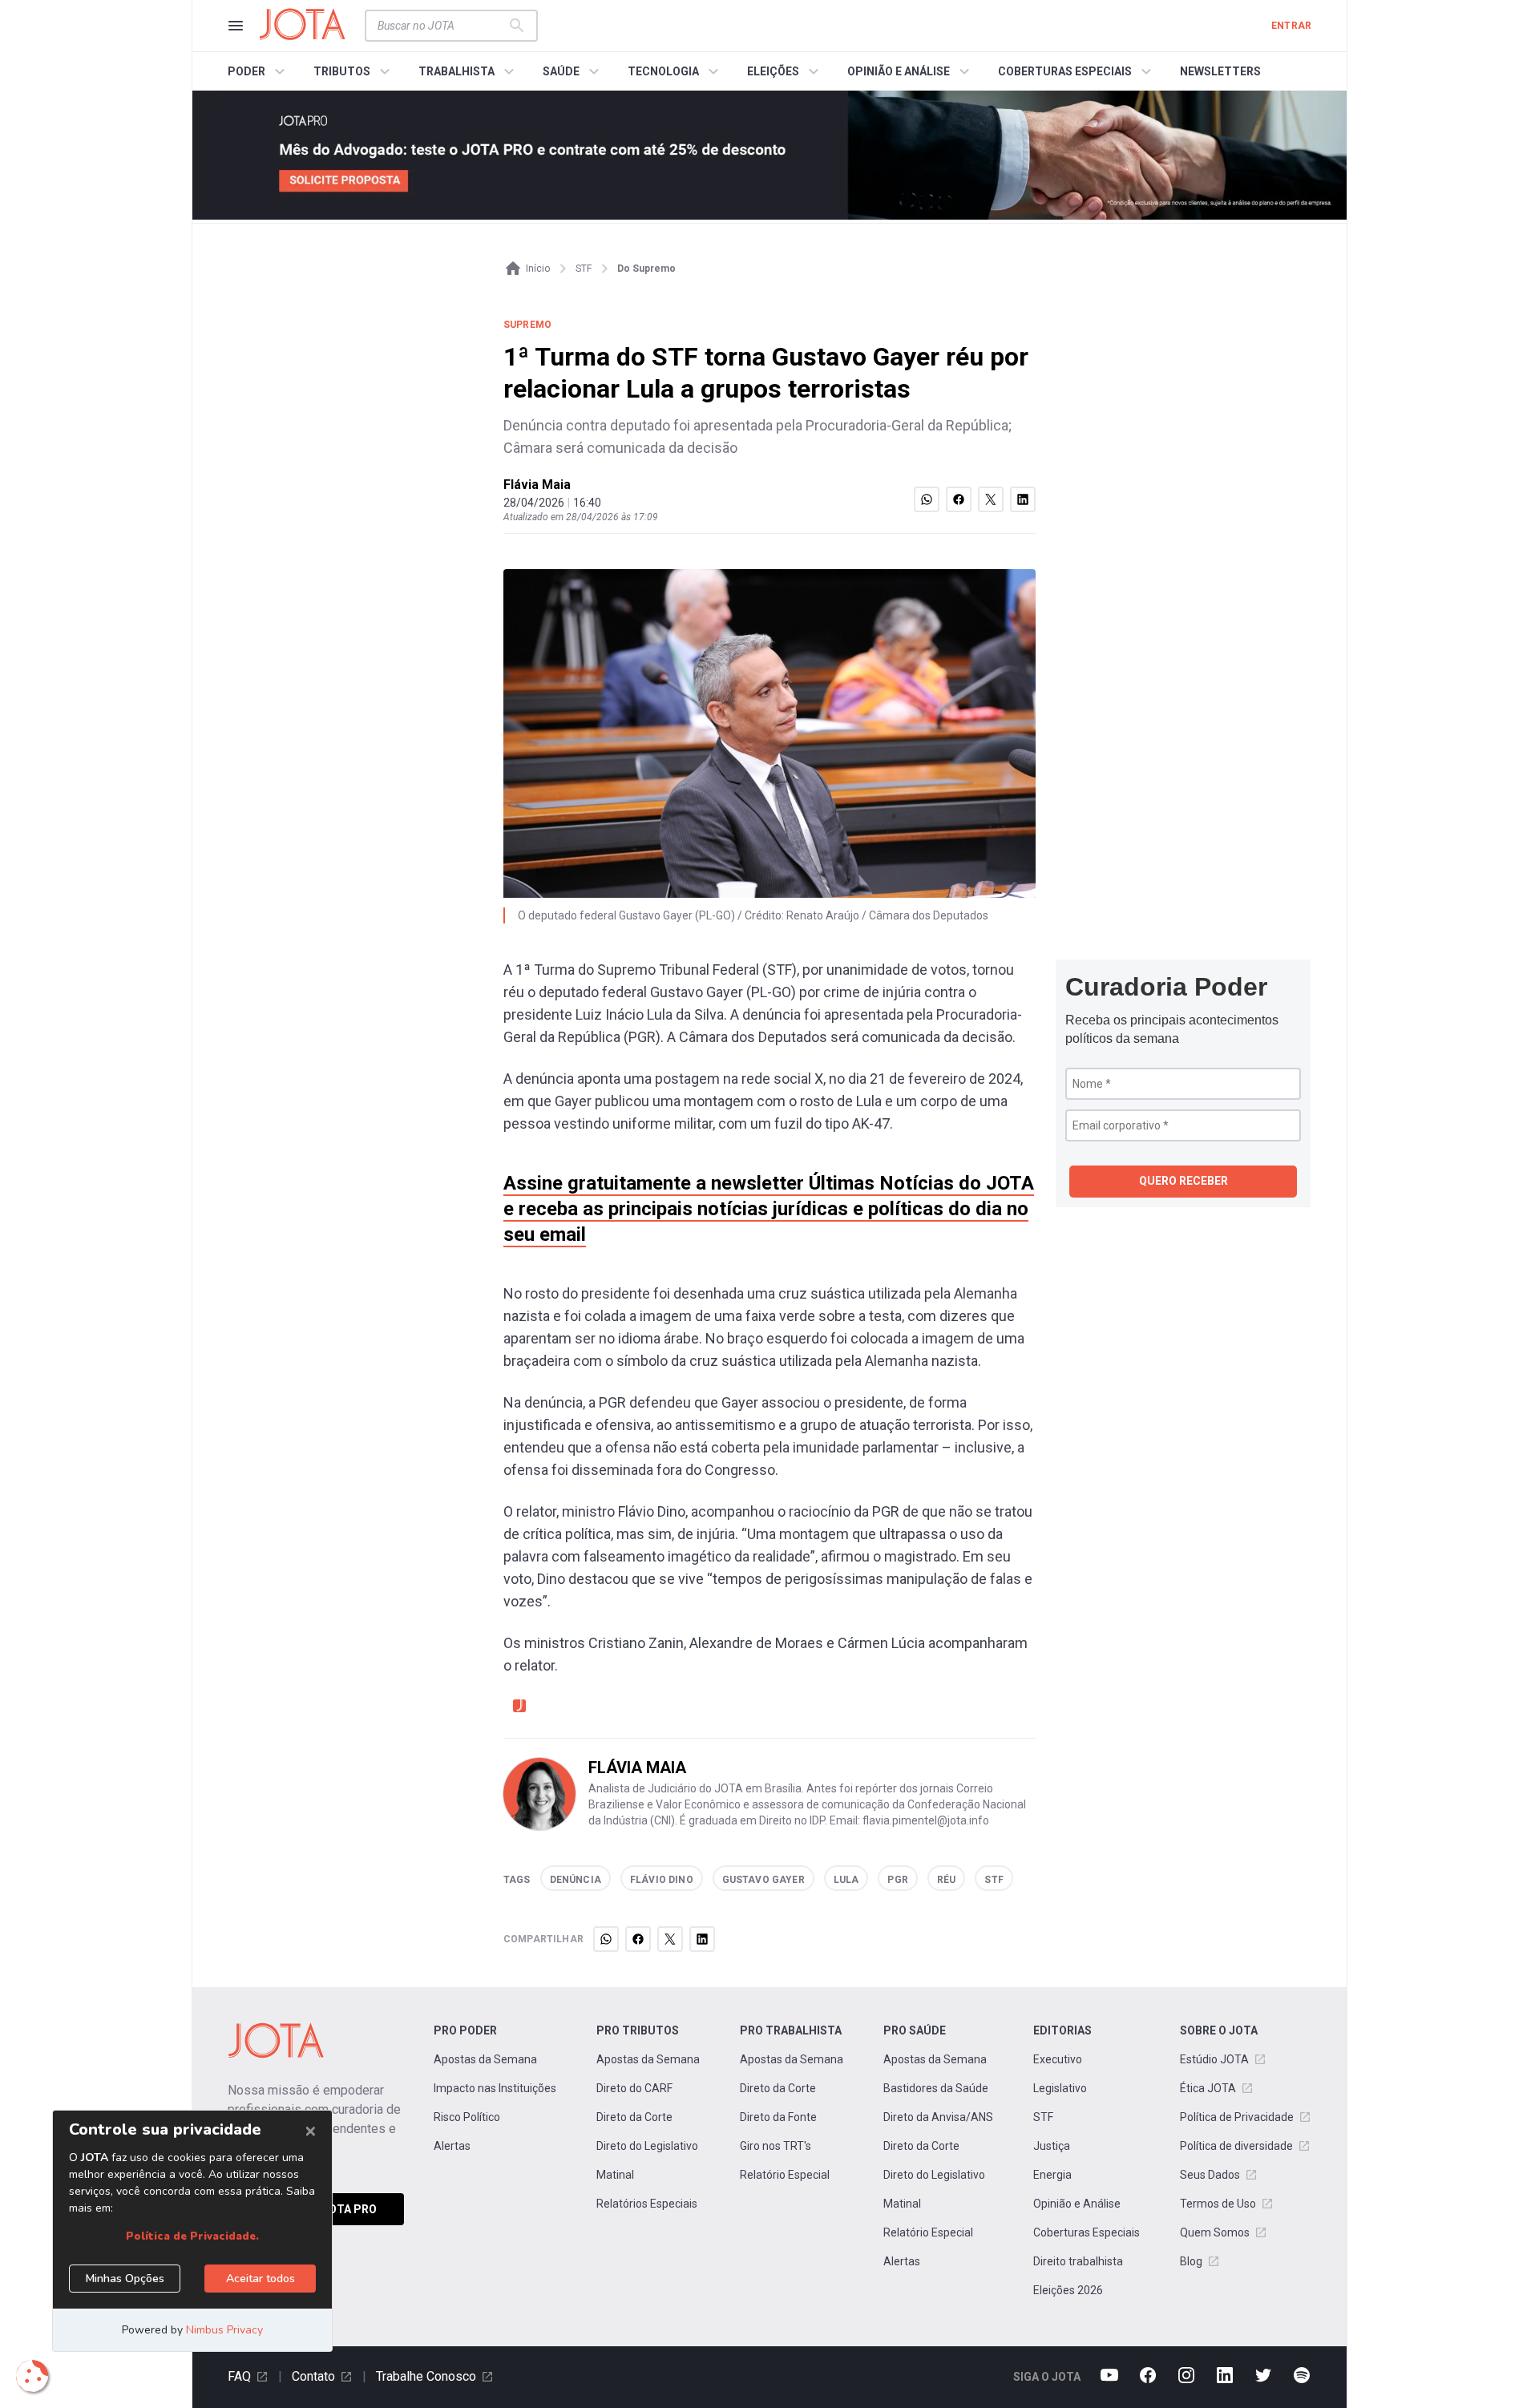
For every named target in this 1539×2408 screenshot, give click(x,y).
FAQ (239, 2376)
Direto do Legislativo (647, 2146)
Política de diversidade (1236, 2146)
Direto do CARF (634, 2088)
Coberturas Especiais (1087, 2232)
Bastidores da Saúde (936, 2088)
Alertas (452, 2146)
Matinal (615, 2175)
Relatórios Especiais (647, 2204)
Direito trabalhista (1078, 2261)
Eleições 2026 (1068, 2290)
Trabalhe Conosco (426, 2376)
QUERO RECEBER (1184, 1181)
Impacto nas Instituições (495, 2088)
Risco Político (467, 2117)
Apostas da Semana (485, 2059)
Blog (1191, 2261)
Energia (1052, 2175)
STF (1043, 2117)
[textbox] (442, 26)
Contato (313, 2376)
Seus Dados (1210, 2175)
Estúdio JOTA (1214, 2059)
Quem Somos (1215, 2232)
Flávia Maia (537, 485)
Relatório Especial (785, 2175)
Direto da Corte (634, 2117)
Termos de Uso (1218, 2204)
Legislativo (1060, 2088)
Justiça (1052, 2146)
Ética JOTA (1208, 2088)
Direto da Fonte (778, 2117)
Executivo (1058, 2059)
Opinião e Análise (1077, 2204)
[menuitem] (259, 71)
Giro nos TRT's (776, 2146)
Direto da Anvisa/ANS (938, 2117)
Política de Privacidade (1237, 2117)
